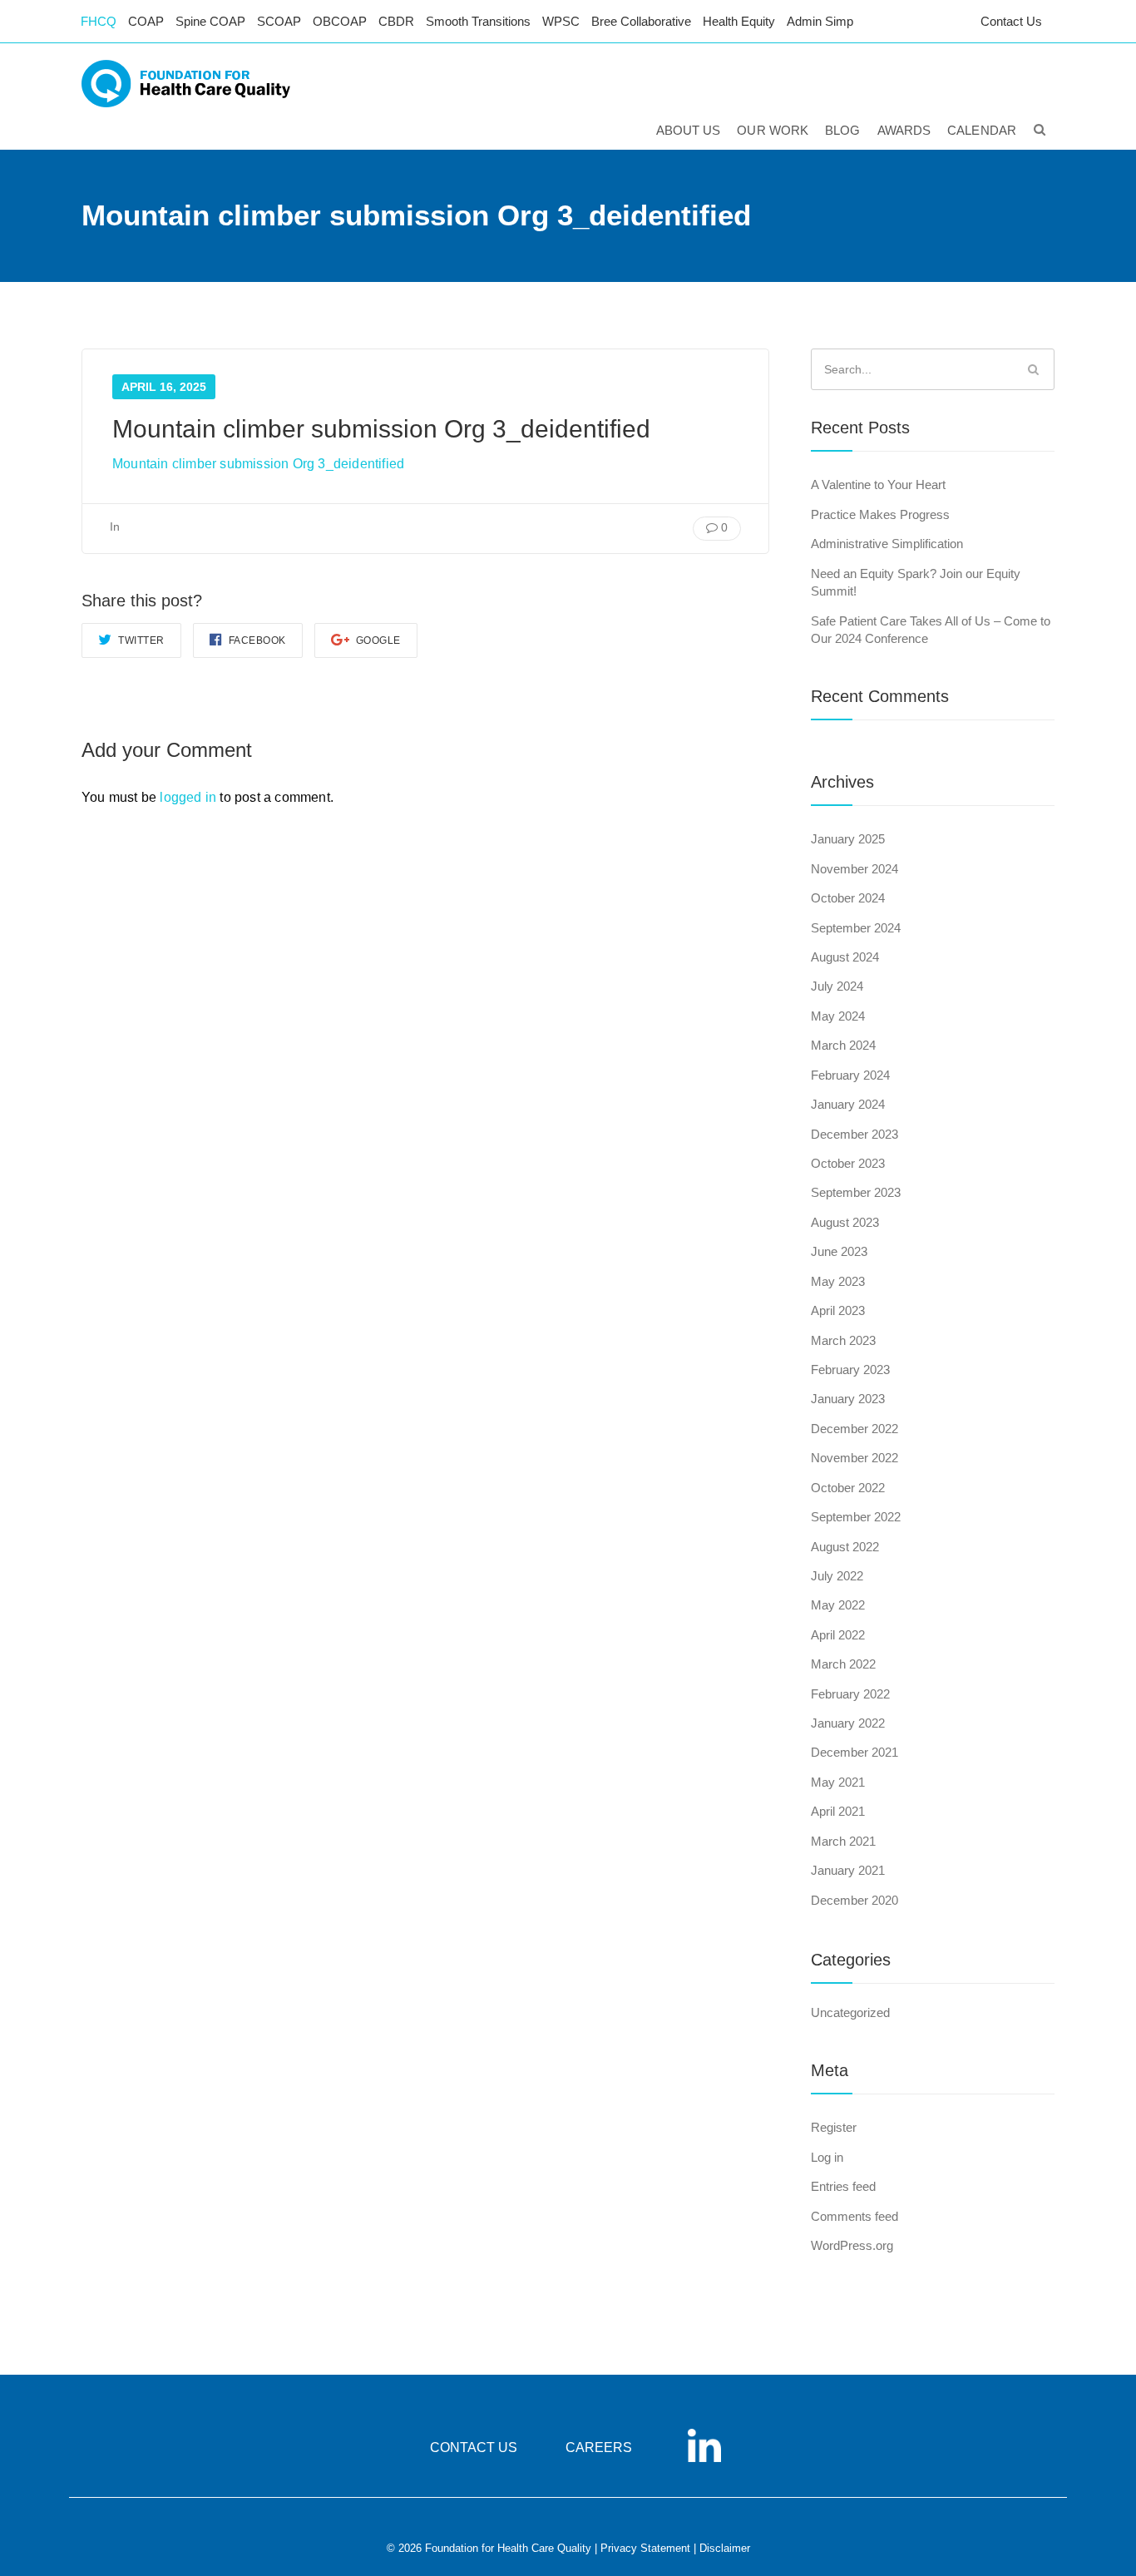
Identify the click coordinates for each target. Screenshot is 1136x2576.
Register (834, 2127)
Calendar (982, 130)
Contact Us (1011, 21)
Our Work (773, 130)
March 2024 (843, 1045)
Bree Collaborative (641, 21)
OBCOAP (340, 21)
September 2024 (856, 928)
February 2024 (850, 1075)
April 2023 (838, 1310)
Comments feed (854, 2216)
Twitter (140, 640)
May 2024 (838, 1016)
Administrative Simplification (887, 544)
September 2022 (856, 1517)
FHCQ (99, 21)
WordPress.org (852, 2245)
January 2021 (848, 1870)
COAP (146, 21)
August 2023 (845, 1222)
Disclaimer (725, 2548)
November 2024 (854, 869)
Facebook (256, 640)
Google (377, 640)
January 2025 (848, 839)
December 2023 (854, 1134)
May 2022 (838, 1605)
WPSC (561, 21)
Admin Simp (820, 21)
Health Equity (739, 21)
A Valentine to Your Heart (878, 485)
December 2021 (854, 1752)
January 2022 (848, 1723)
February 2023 (850, 1370)
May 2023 (838, 1281)
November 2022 (854, 1458)
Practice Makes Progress (880, 514)
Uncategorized (850, 2012)
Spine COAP (210, 21)
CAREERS (599, 2447)
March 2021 (843, 1841)
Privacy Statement (645, 2548)
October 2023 (848, 1163)
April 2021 (838, 1811)
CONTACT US (474, 2447)
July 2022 (837, 1576)
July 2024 (837, 986)
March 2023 (843, 1340)
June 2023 (839, 1251)
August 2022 (845, 1547)
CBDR (396, 21)
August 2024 (845, 957)
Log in (827, 2157)
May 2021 (838, 1782)
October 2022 (848, 1488)
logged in (188, 797)
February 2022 (850, 1694)
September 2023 (856, 1192)
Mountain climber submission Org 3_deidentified (258, 464)
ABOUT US (689, 130)
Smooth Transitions (478, 21)
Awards (904, 130)
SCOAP (279, 21)
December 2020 (854, 1900)
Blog (842, 130)
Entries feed (843, 2186)
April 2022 (838, 1635)
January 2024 (848, 1104)
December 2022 (854, 1429)
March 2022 (843, 1664)
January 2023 (848, 1399)
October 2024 (848, 898)
